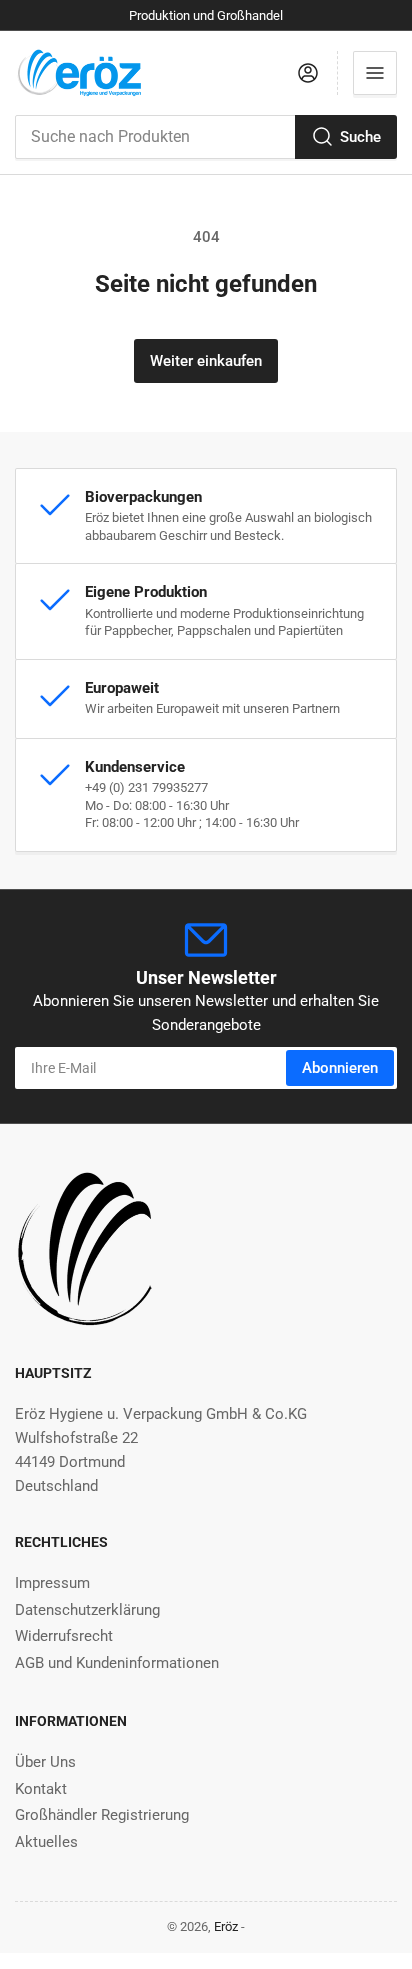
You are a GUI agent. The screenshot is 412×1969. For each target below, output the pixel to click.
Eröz (226, 1926)
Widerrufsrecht (64, 1636)
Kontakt (41, 1789)
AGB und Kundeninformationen (117, 1663)
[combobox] (206, 137)
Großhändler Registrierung (102, 1815)
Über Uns (45, 1762)
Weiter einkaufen (206, 361)
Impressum (52, 1583)
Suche (360, 137)
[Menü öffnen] (375, 73)
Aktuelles (46, 1842)
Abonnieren (340, 1068)
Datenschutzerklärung (87, 1610)
